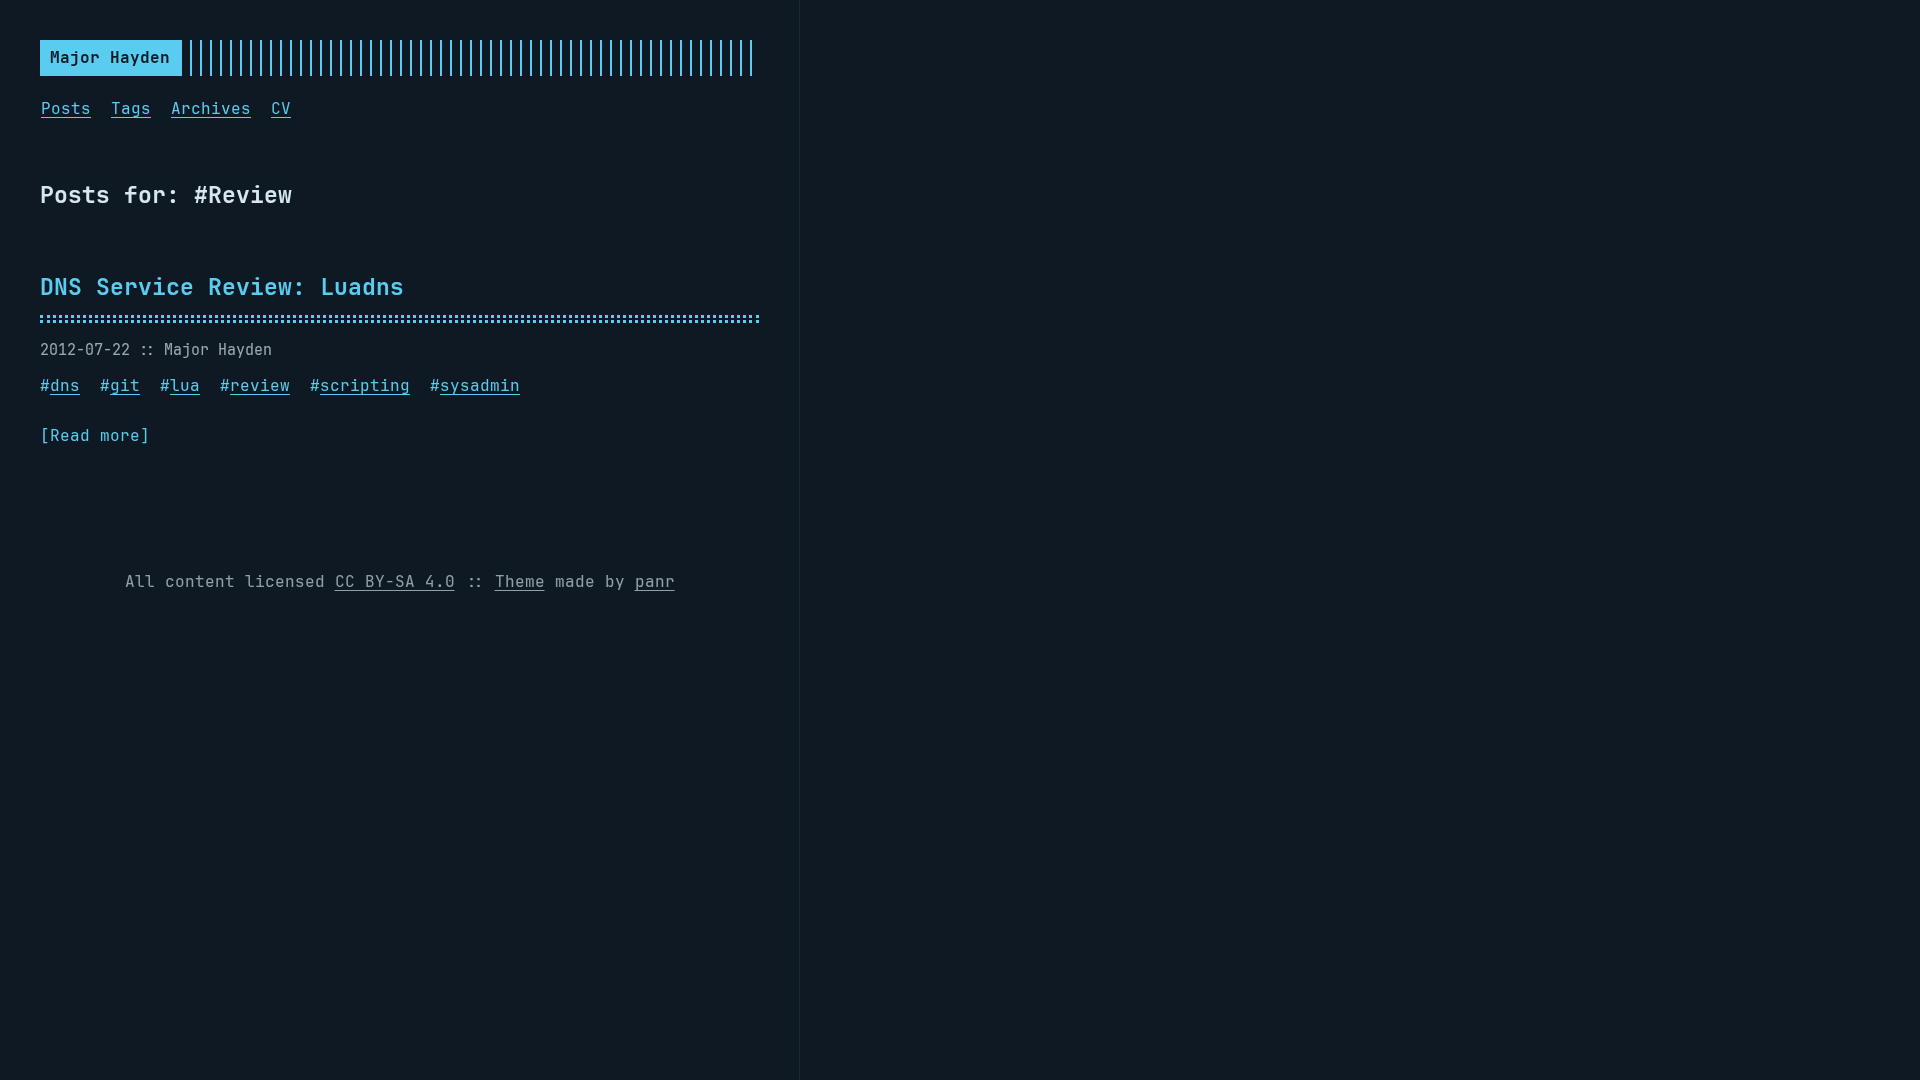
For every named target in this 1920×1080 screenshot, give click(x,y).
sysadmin (480, 385)
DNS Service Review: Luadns (222, 286)
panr (655, 581)
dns (65, 385)
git (125, 385)
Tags (131, 108)
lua (185, 385)
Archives (211, 108)
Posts (66, 108)
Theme (520, 581)
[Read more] (95, 435)
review (260, 385)
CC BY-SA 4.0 (395, 581)
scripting (365, 385)
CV (281, 108)
